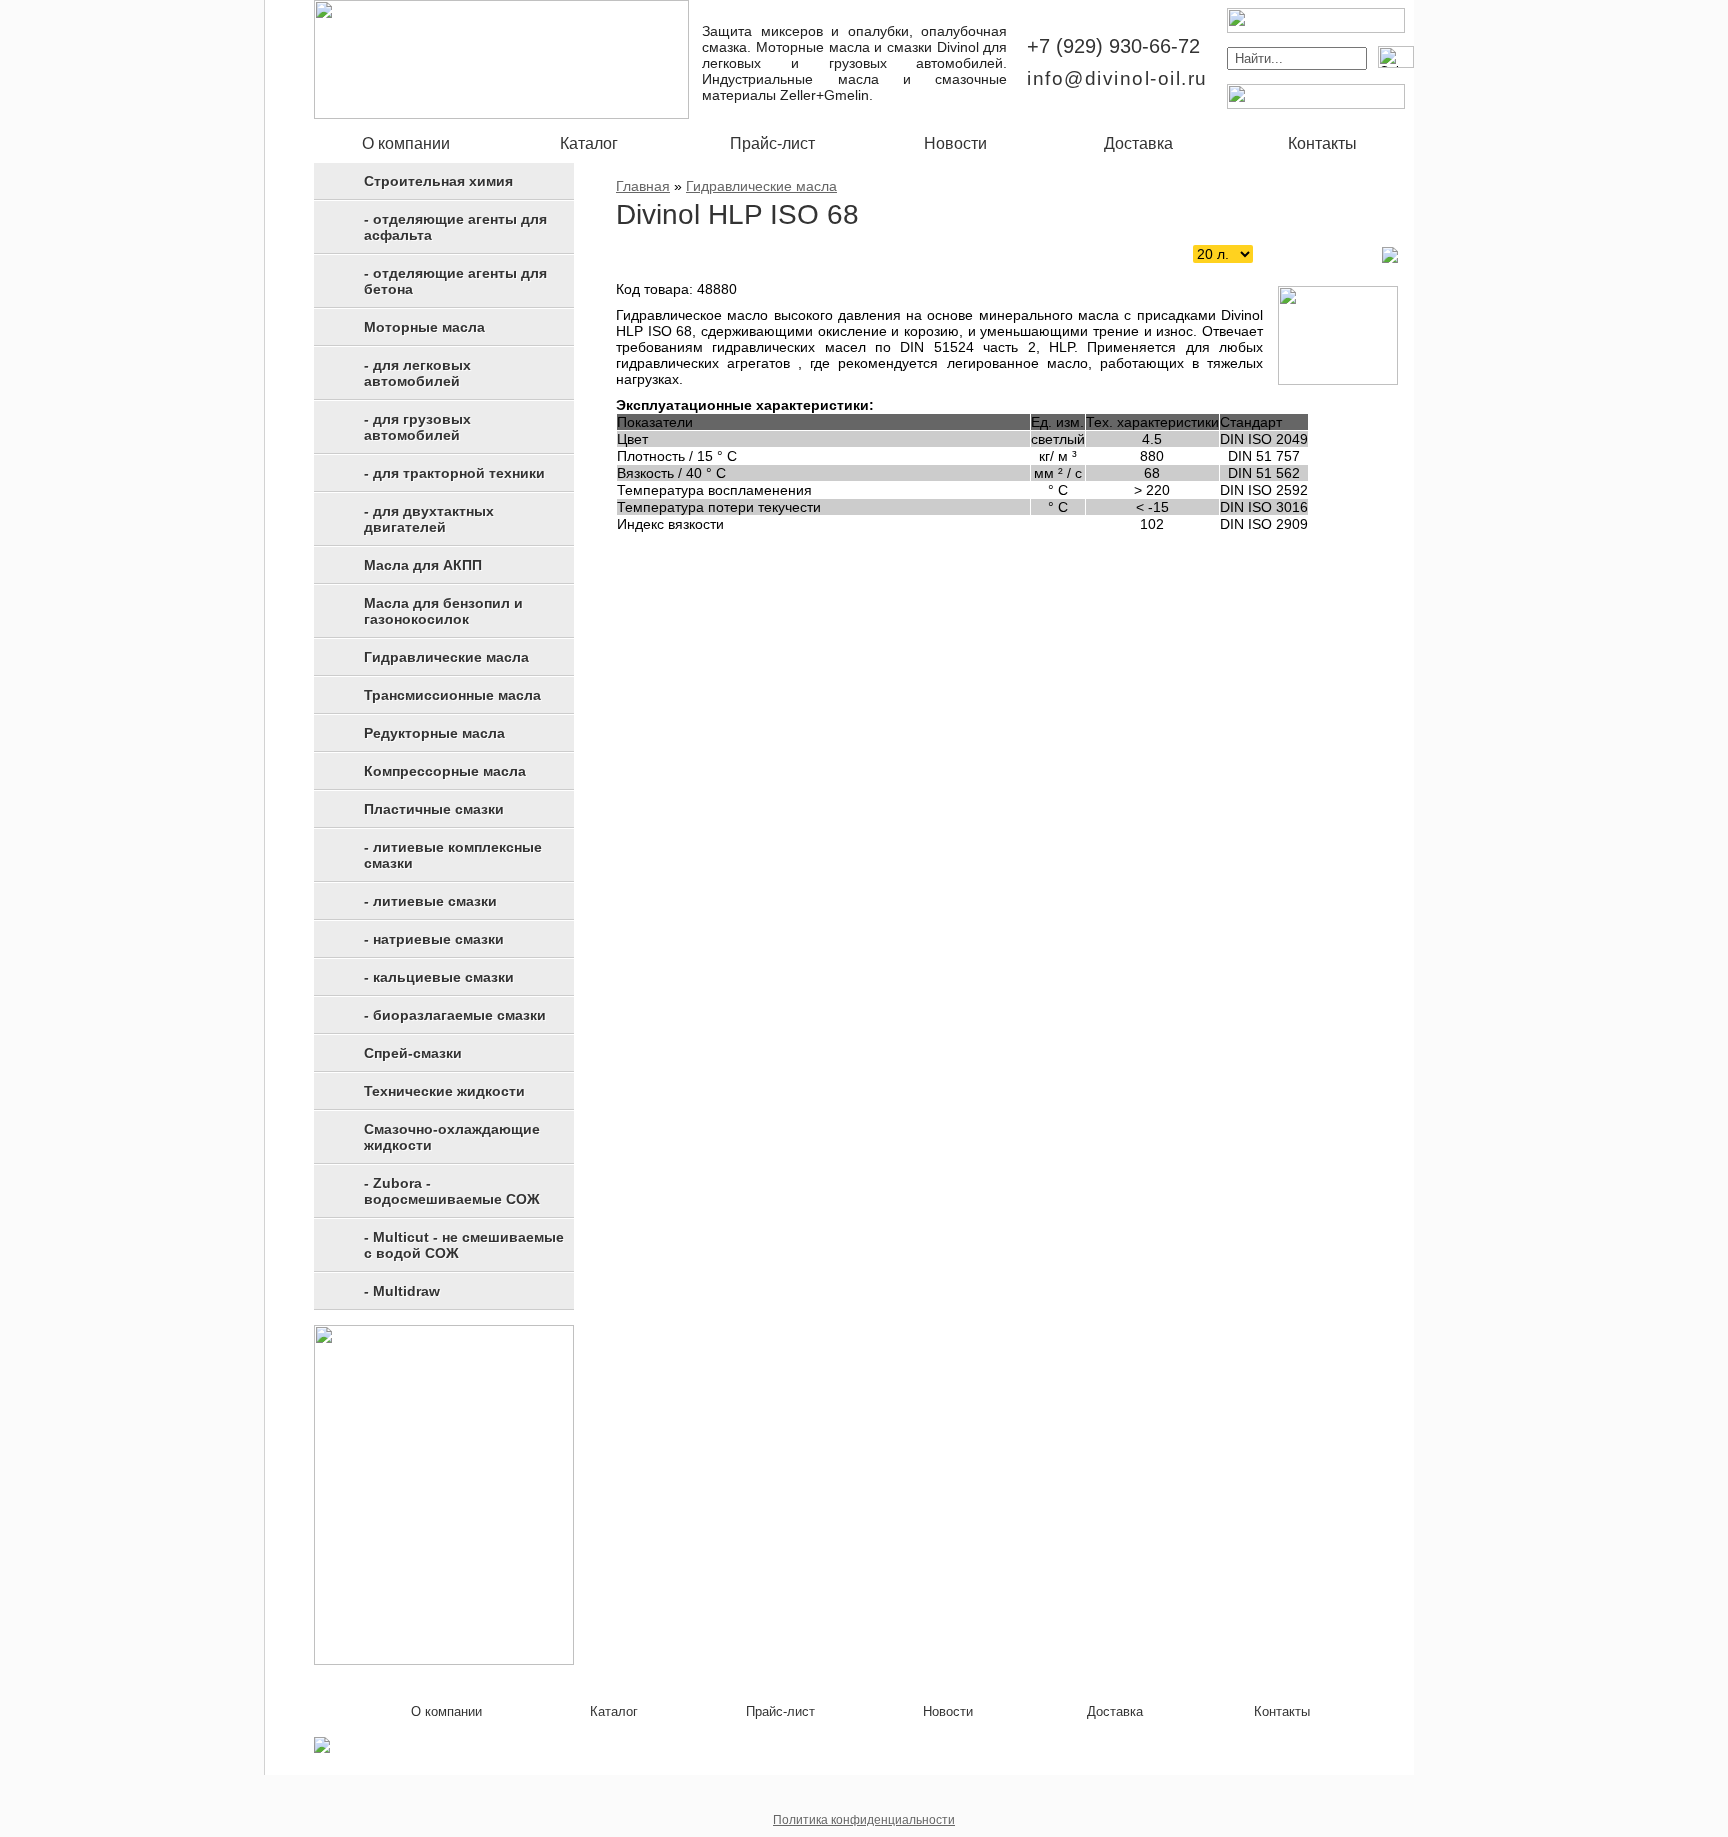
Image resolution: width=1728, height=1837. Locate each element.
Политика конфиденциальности (864, 1820)
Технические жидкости (444, 1091)
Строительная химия (438, 181)
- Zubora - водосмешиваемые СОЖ (452, 1191)
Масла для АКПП (423, 565)
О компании (406, 143)
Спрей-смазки (413, 1053)
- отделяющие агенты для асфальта (455, 227)
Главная (643, 186)
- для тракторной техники (454, 473)
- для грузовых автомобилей (417, 427)
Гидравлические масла (446, 657)
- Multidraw (402, 1291)
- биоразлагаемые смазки (455, 1015)
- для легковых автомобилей (417, 373)
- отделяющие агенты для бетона (455, 281)
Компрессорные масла (445, 771)
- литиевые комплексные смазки (453, 855)
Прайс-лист (772, 143)
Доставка (1138, 143)
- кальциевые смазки (439, 977)
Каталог (589, 143)
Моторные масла (424, 327)
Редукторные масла (434, 733)
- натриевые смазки (434, 939)
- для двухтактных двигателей (429, 519)
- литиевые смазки (430, 901)
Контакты (1322, 143)
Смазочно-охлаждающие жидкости (452, 1137)
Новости (955, 143)
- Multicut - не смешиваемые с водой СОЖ (464, 1245)
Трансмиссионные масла (452, 695)
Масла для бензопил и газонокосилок (443, 611)
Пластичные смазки (434, 809)
